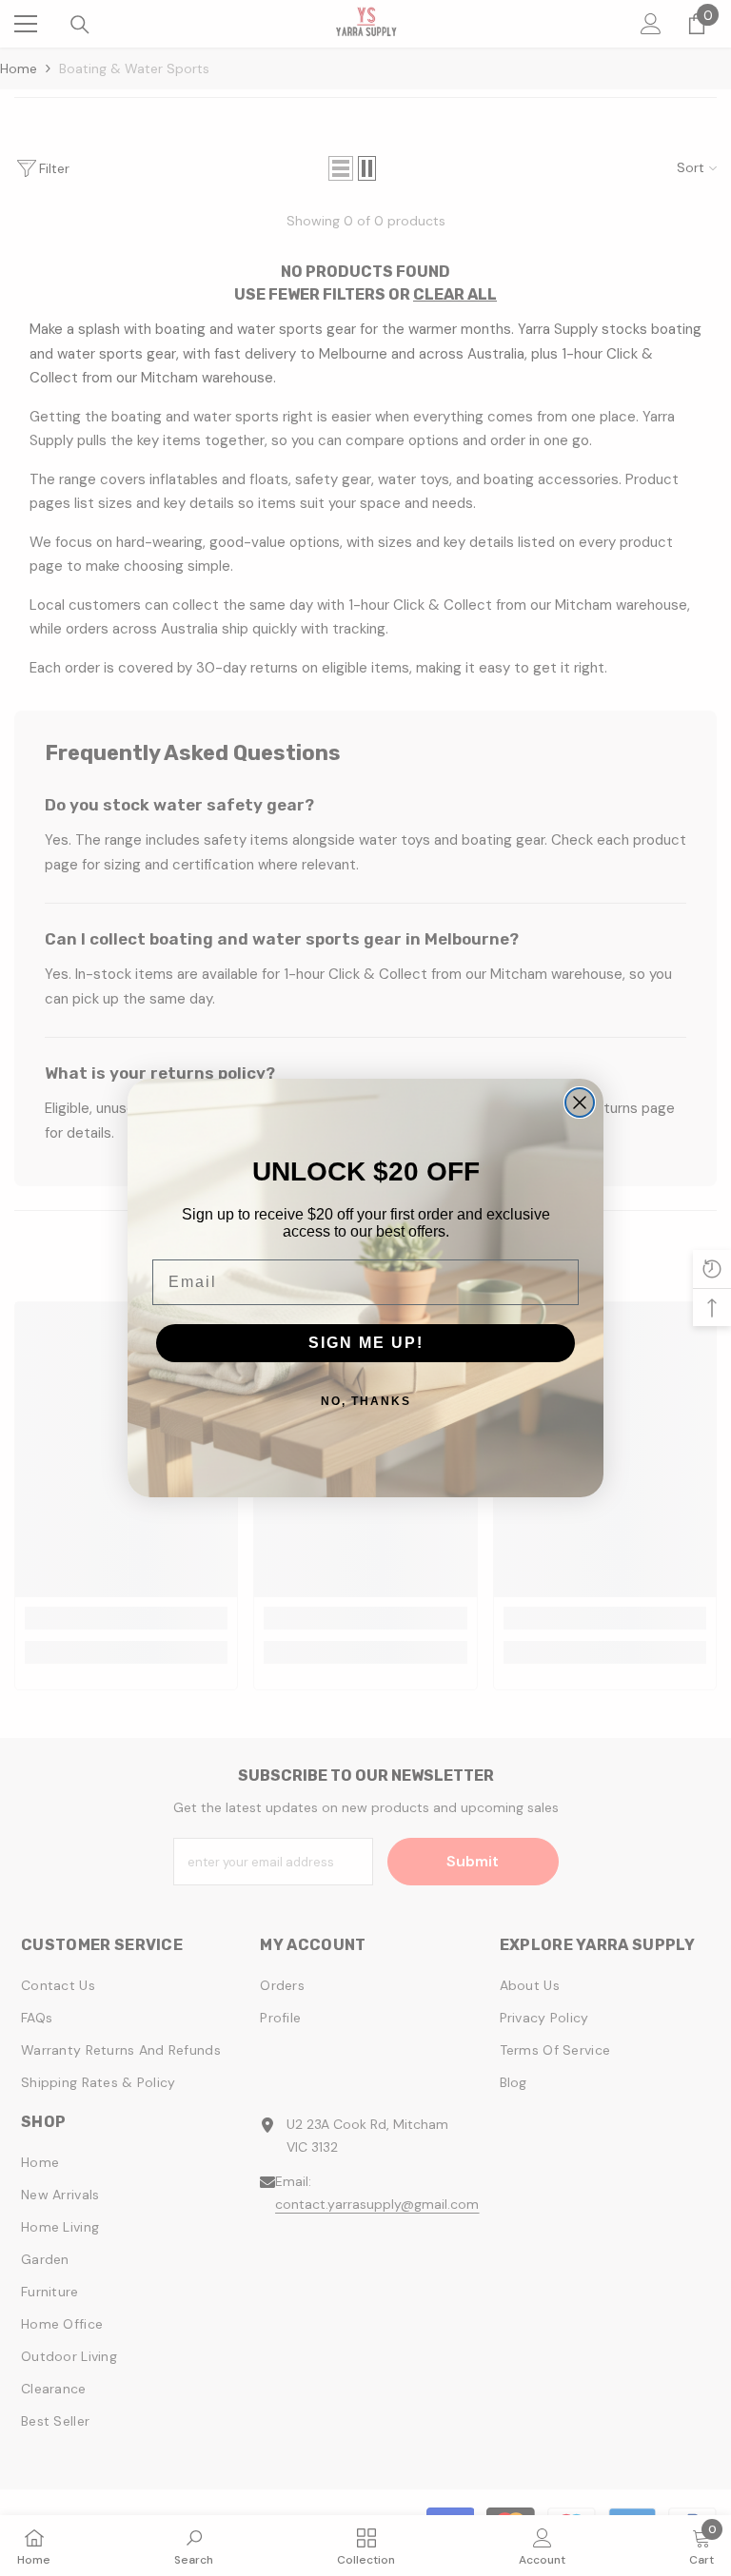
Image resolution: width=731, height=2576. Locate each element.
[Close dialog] (580, 1103)
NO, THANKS (366, 1401)
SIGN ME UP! (366, 1343)
